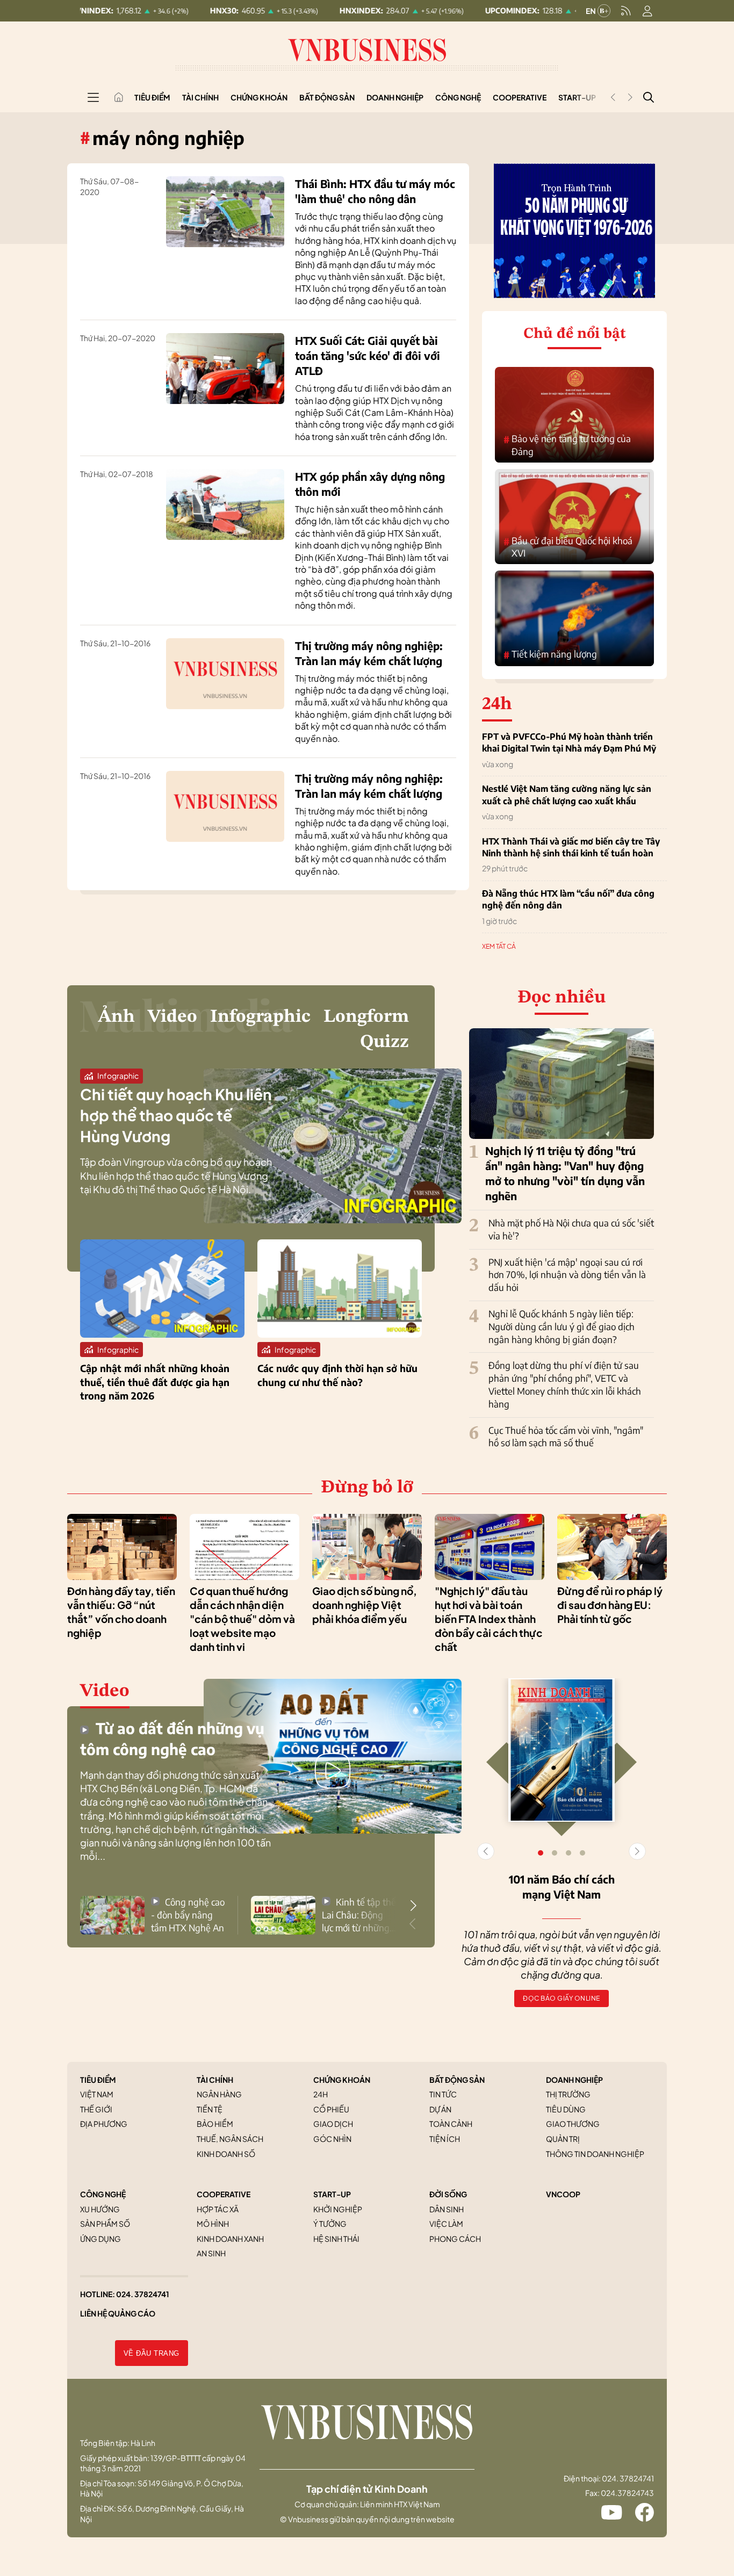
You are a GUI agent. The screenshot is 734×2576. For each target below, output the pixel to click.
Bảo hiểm (215, 2124)
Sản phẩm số (105, 2224)
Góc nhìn (332, 2139)
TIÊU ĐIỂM (98, 2080)
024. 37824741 (143, 2294)
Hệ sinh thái (336, 2239)
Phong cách (455, 2239)
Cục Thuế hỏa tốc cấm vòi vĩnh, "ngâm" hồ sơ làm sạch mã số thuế (566, 1437)
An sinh (211, 2253)
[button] (413, 1906)
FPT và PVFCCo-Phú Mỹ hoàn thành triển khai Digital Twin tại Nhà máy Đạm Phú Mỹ (569, 742)
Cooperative (520, 97)
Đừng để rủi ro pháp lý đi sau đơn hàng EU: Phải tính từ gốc (610, 1605)
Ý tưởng (330, 2224)
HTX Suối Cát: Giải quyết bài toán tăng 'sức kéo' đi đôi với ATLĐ (368, 355)
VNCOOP (563, 2194)
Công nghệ (458, 97)
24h (321, 2094)
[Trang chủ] (119, 97)
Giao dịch (333, 2124)
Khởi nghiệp (338, 2209)
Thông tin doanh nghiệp (595, 2154)
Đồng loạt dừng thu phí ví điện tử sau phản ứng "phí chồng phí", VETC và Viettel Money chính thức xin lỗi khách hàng (565, 1384)
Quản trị (563, 2139)
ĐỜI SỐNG (448, 2194)
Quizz (384, 1042)
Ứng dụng (100, 2239)
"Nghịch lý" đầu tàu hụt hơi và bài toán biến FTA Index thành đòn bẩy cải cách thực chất (489, 1619)
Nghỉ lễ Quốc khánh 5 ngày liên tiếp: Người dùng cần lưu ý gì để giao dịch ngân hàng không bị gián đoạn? (562, 1326)
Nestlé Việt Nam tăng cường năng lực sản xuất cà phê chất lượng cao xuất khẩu (567, 795)
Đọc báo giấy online (562, 1998)
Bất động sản (327, 97)
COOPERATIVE (224, 2194)
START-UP (332, 2194)
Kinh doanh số (226, 2154)
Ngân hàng (219, 2094)
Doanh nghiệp (395, 97)
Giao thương (573, 2124)
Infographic (260, 1017)
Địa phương (104, 2124)
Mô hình (213, 2224)
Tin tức (443, 2094)
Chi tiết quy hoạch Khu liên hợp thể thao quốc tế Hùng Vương (176, 1115)
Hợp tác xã (218, 2209)
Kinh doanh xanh (230, 2239)
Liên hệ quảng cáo (118, 2313)
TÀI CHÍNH (215, 2080)
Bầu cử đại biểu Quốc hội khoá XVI (568, 547)
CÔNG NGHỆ (103, 2194)
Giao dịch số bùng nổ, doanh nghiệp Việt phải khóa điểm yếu (365, 1605)
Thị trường (568, 2094)
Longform (366, 1017)
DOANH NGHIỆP (574, 2080)
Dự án (440, 2109)
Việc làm (446, 2224)
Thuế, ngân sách (230, 2139)
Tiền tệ (210, 2109)
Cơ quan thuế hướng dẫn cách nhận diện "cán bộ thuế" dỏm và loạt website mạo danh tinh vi (242, 1619)
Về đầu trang (152, 2353)
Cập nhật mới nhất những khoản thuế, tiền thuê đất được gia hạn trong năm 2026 (155, 1381)
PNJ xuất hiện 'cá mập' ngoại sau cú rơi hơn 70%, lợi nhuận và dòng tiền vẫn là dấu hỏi (567, 1275)
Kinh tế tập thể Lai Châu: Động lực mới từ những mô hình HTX (359, 1915)
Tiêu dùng (566, 2109)
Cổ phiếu (331, 2109)
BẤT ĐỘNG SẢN (457, 2080)
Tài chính (200, 97)
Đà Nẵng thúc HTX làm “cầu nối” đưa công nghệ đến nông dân (568, 899)
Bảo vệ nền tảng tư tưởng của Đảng (567, 445)
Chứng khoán (259, 97)
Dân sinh (447, 2209)
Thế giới (96, 2109)
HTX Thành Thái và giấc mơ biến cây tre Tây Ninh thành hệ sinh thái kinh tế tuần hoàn (571, 847)
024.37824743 (627, 2493)
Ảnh (116, 1017)
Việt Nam (97, 2094)
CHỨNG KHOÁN (342, 2080)
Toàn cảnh (451, 2124)
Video (172, 1017)
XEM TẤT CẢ (499, 946)
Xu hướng (100, 2209)
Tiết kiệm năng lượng (550, 654)
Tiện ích (445, 2139)
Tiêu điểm (152, 97)
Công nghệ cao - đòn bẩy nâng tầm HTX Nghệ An (188, 1915)
